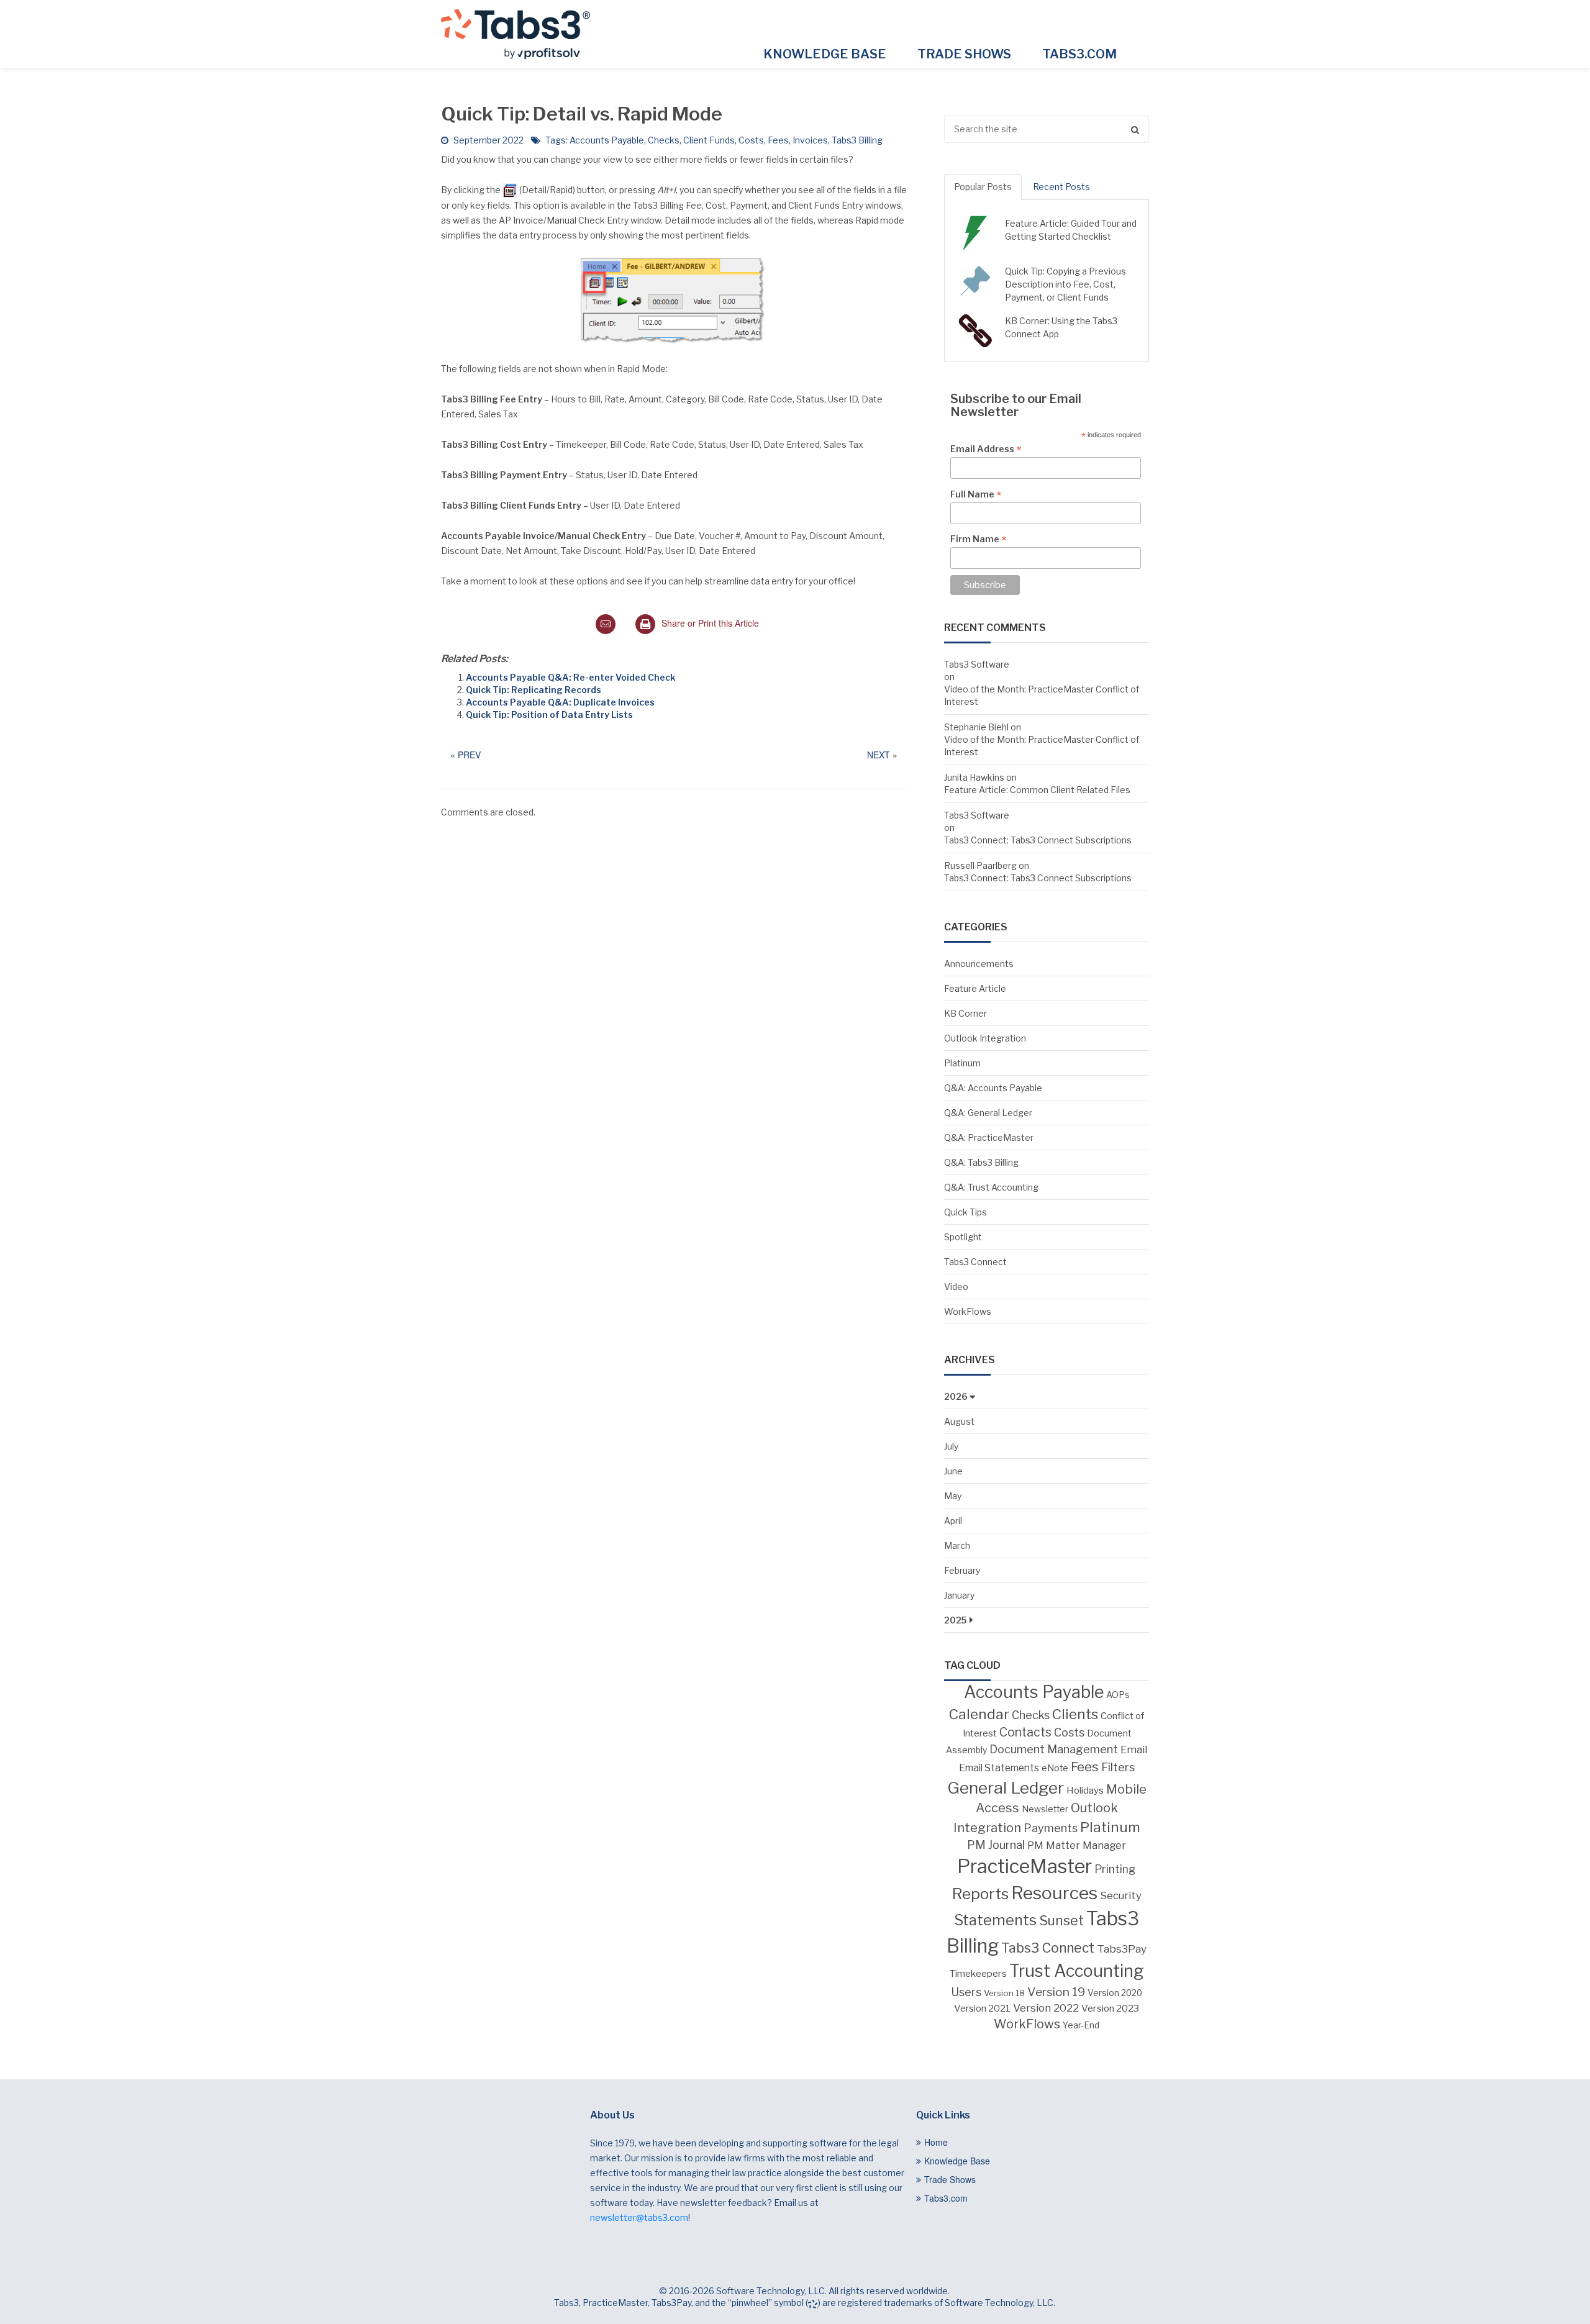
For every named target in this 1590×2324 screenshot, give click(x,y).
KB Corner (965, 1013)
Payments (1051, 1828)
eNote (1055, 1768)
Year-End (1081, 2025)
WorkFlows (968, 1311)
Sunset (1061, 1920)
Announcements (979, 964)
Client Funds (709, 140)
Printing (1115, 1869)
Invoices (810, 140)
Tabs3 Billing (857, 140)
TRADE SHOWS (964, 54)
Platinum (962, 1063)
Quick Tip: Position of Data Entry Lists (549, 715)
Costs (751, 140)
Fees (778, 140)
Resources (1054, 1893)
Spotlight (963, 1237)
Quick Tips (965, 1212)
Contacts (1025, 1732)
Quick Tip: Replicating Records (534, 690)
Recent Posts (1061, 187)
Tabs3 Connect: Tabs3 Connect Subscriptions (1038, 840)
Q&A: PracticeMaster (989, 1137)
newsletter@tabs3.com (639, 2217)
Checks (664, 140)
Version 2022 (1046, 2008)
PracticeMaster (1024, 1866)
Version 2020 (1115, 1993)
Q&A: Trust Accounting (991, 1187)
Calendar (979, 1714)
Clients (1075, 1714)
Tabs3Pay (1122, 1949)
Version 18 (1004, 1993)
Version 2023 (1110, 2008)
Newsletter (1045, 1809)
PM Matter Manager (1077, 1845)
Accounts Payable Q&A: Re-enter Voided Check (570, 677)
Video (956, 1287)
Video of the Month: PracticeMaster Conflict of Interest (1042, 695)
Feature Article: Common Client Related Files (1037, 790)
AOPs (1118, 1695)
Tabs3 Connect (975, 1262)
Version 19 (1056, 1992)
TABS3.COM (1079, 54)
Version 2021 (982, 2009)
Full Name (976, 494)
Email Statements (999, 1768)
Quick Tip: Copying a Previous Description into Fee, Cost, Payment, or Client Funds (1065, 284)
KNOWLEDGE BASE (825, 54)
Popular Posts (983, 187)
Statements (995, 1920)
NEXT (879, 755)
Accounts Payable (607, 140)
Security (1121, 1895)
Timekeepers (978, 1973)
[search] (1047, 129)
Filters (1118, 1767)
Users (966, 1992)
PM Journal (996, 1845)
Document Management (1054, 1749)
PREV (469, 755)
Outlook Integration (985, 1038)
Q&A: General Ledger (988, 1113)
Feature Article (975, 988)
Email (1134, 1750)
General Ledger (1006, 1788)
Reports (980, 1894)
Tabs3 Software (977, 664)
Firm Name (978, 539)
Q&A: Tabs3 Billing (981, 1162)
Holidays (1085, 1790)
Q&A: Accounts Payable (993, 1088)
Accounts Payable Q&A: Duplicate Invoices (560, 702)
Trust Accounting (1077, 1971)
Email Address (986, 449)
